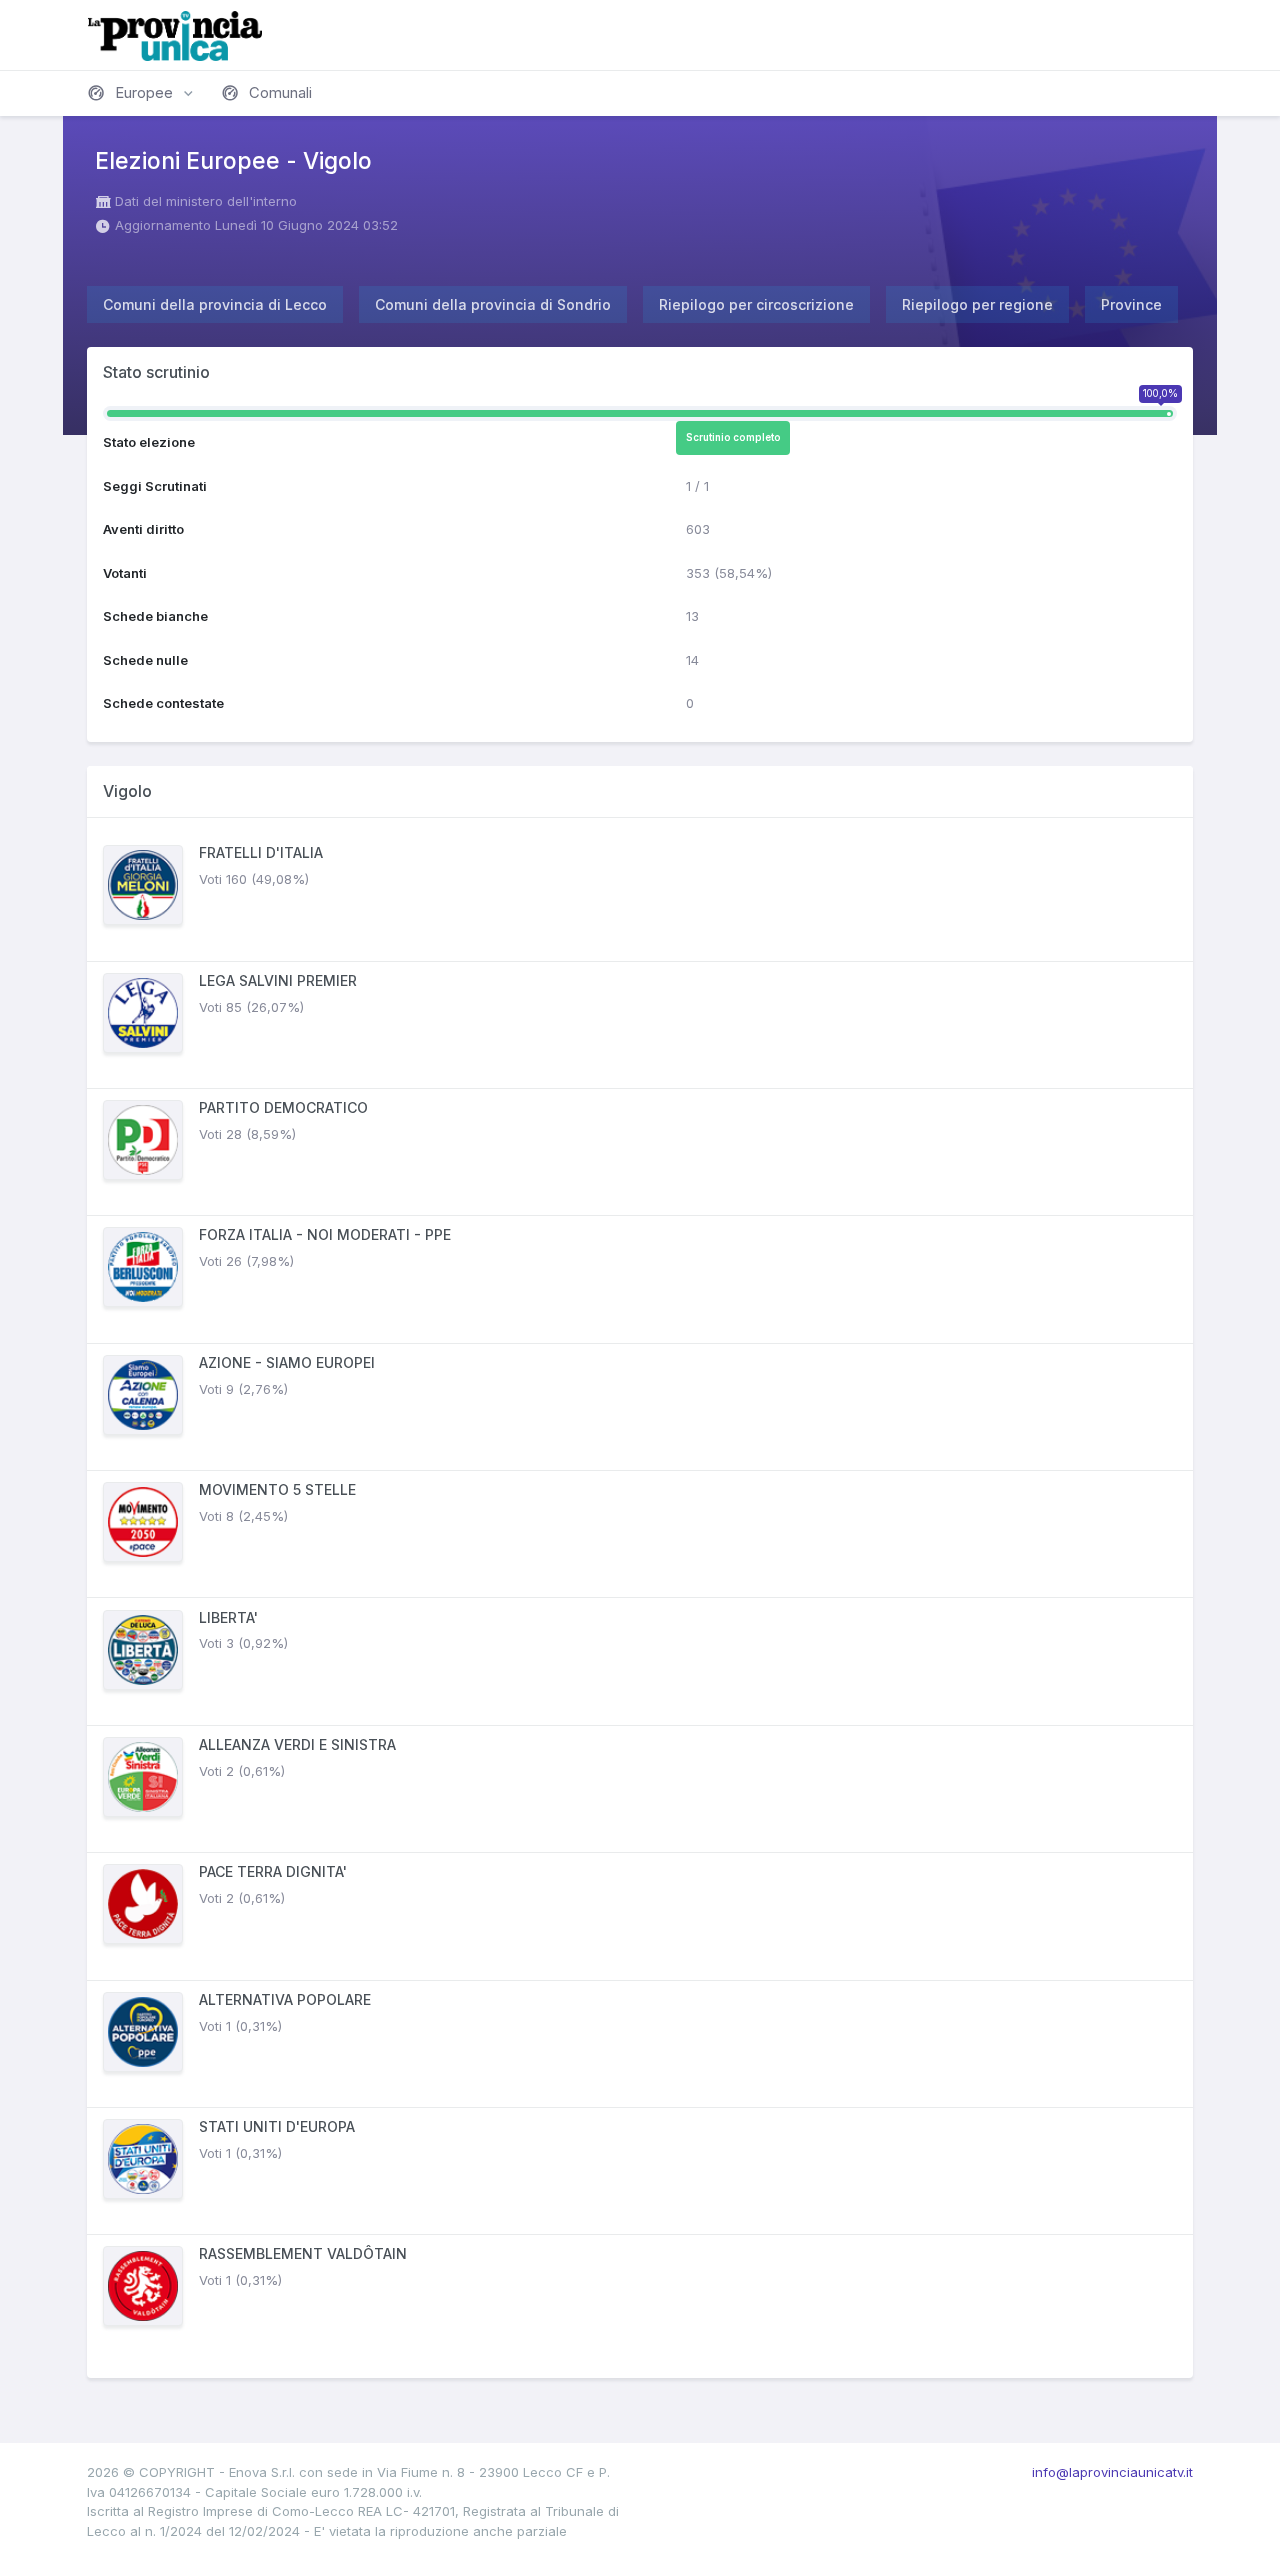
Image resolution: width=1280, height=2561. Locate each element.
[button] (142, 93)
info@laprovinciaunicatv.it (1112, 2472)
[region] (640, 1598)
